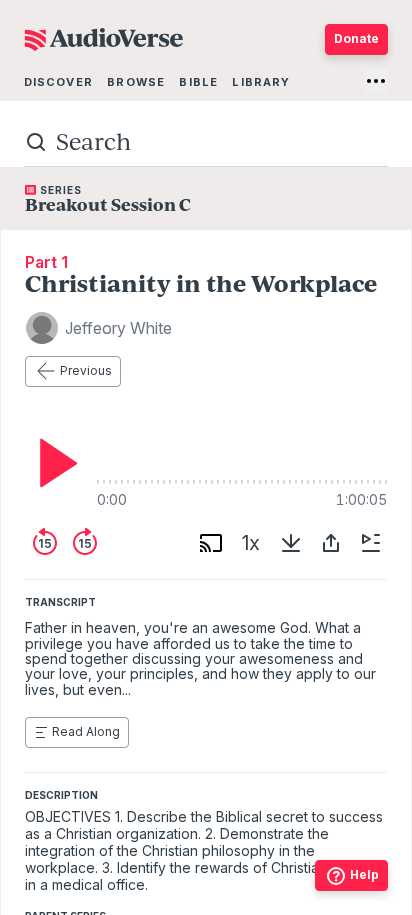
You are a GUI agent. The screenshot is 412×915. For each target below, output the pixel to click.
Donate (356, 38)
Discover (58, 82)
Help (364, 874)
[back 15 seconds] (45, 543)
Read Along (86, 731)
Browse (136, 82)
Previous (86, 370)
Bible (198, 82)
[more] (376, 81)
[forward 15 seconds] (85, 543)
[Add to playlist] (371, 543)
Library (261, 82)
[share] (331, 543)
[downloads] (291, 543)
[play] (53, 463)
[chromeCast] (211, 543)
